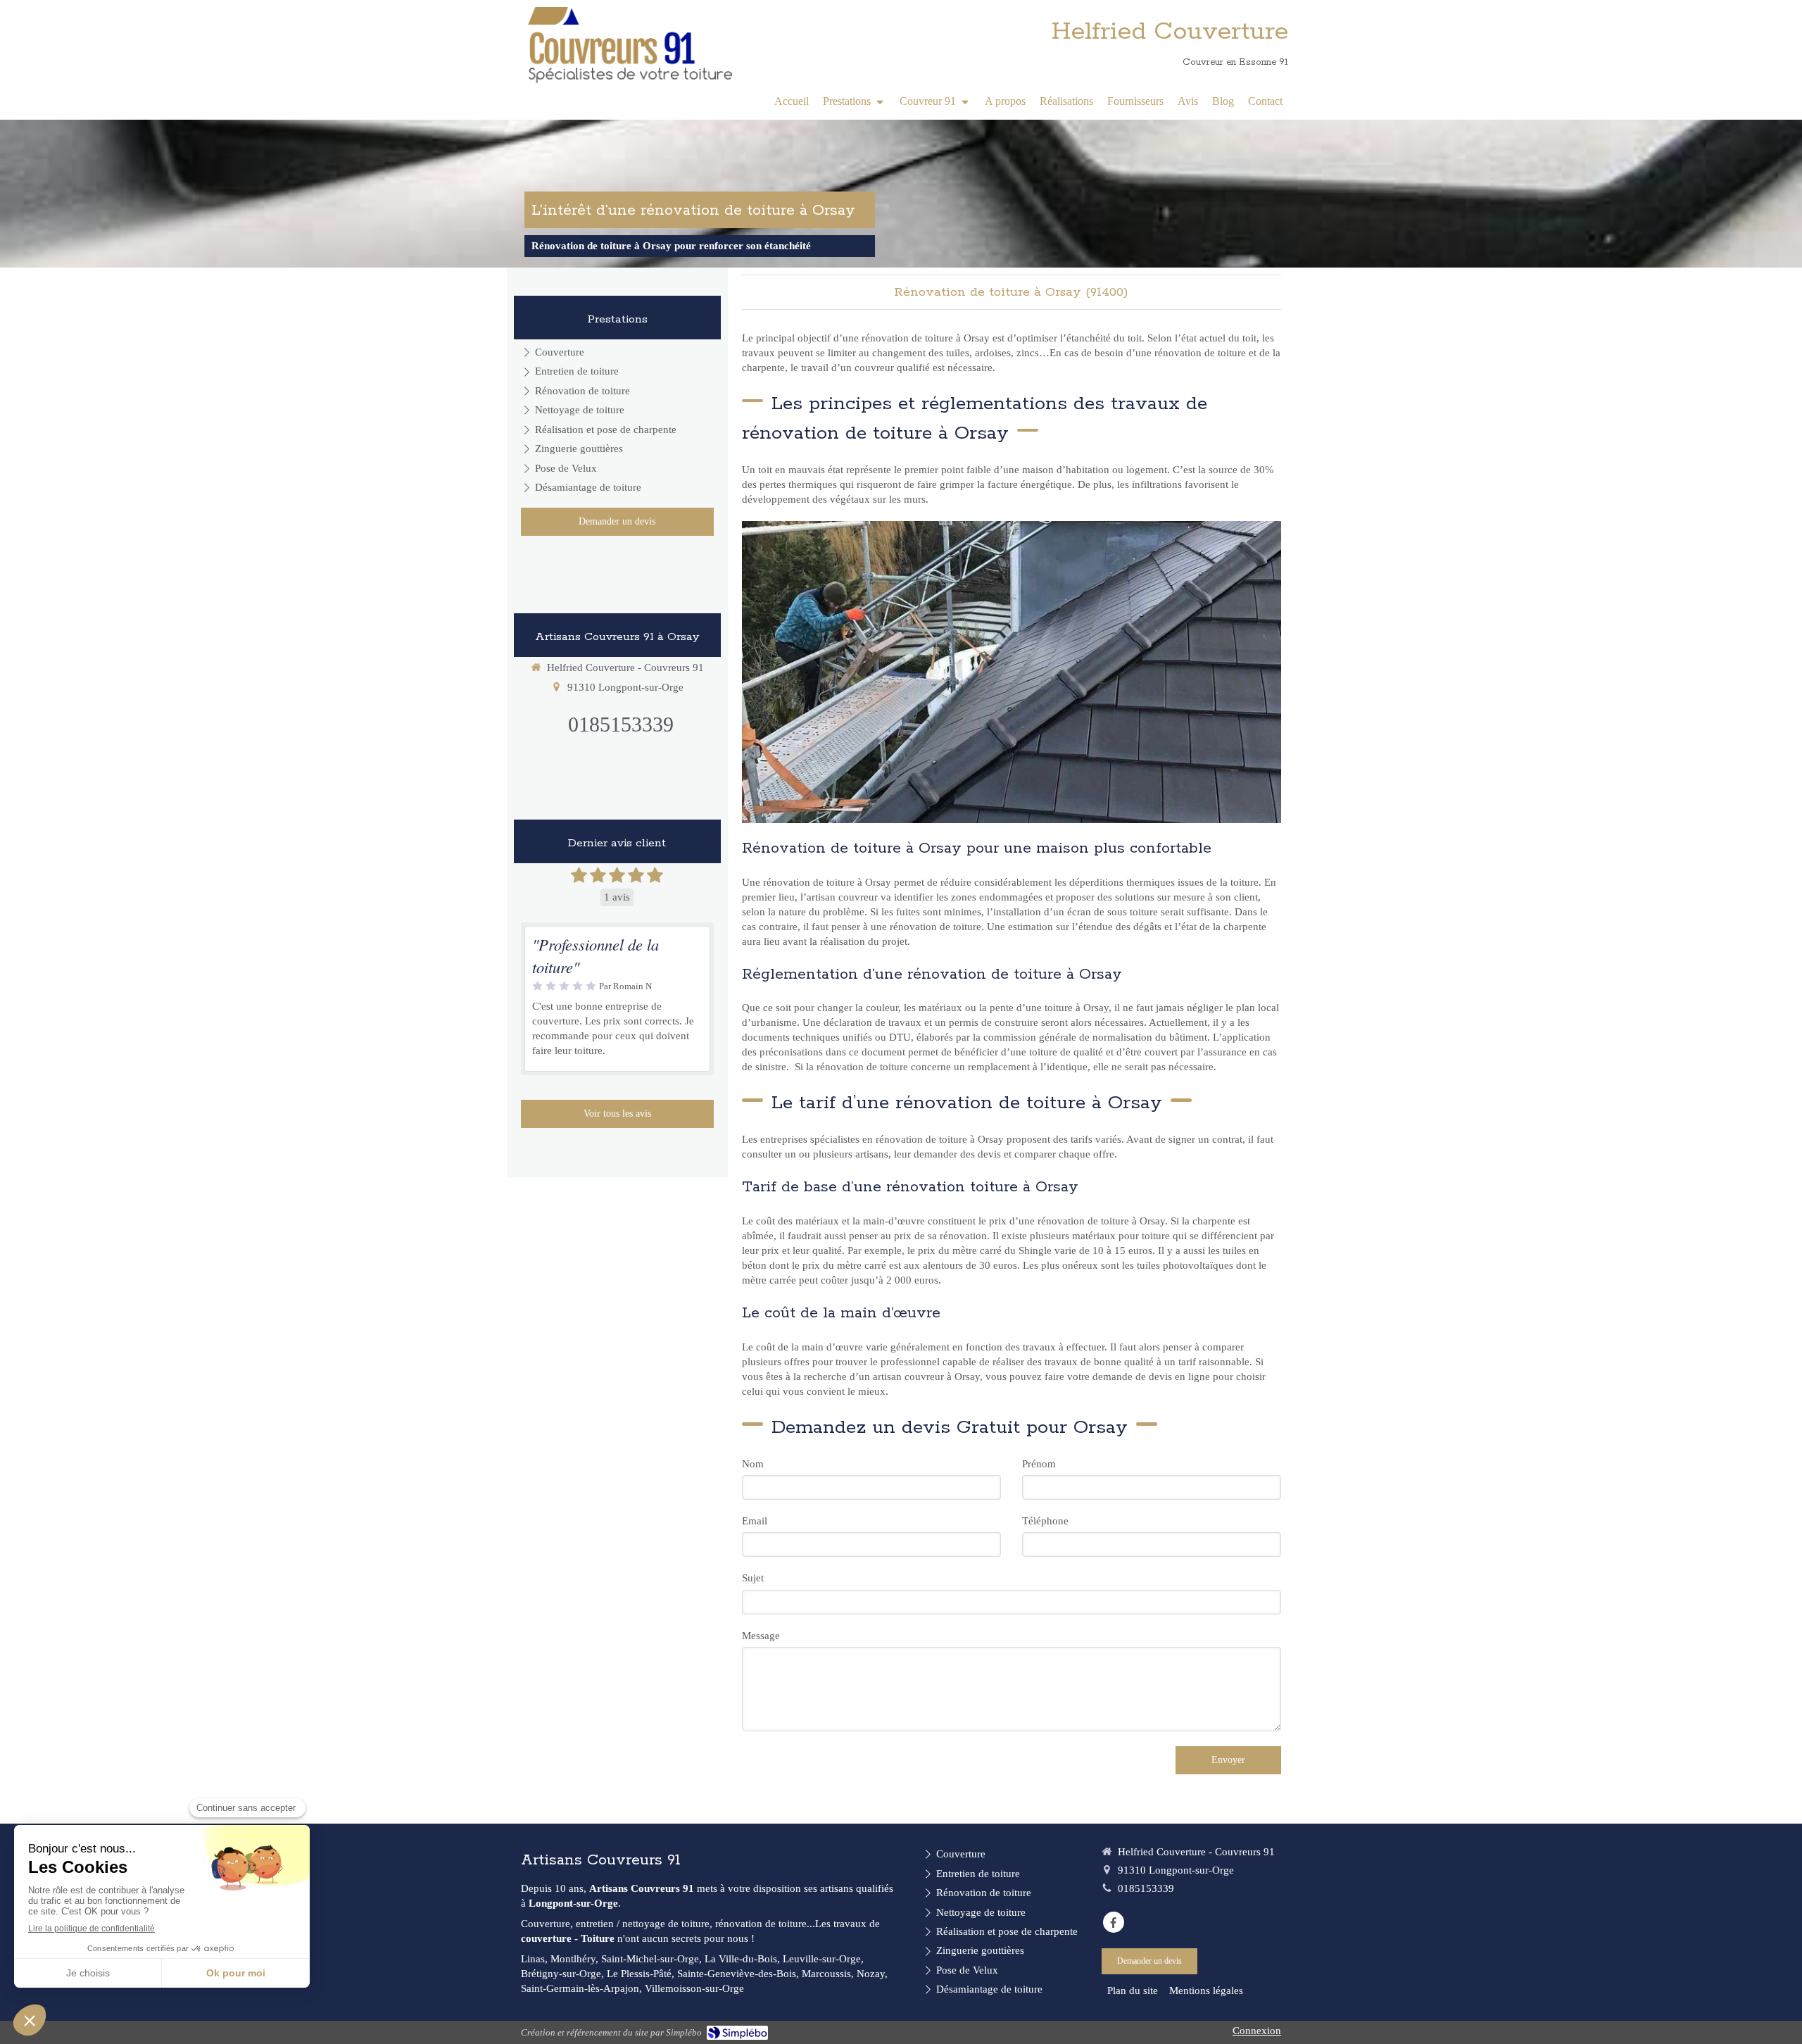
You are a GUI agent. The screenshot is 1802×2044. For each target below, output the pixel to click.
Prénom (1039, 1464)
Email (755, 1521)
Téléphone (1045, 1521)
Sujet (753, 1578)
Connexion (1257, 2031)
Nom (753, 1464)
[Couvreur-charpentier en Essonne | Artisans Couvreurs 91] (630, 46)
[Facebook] (1114, 1922)
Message (761, 1636)
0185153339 (621, 724)
